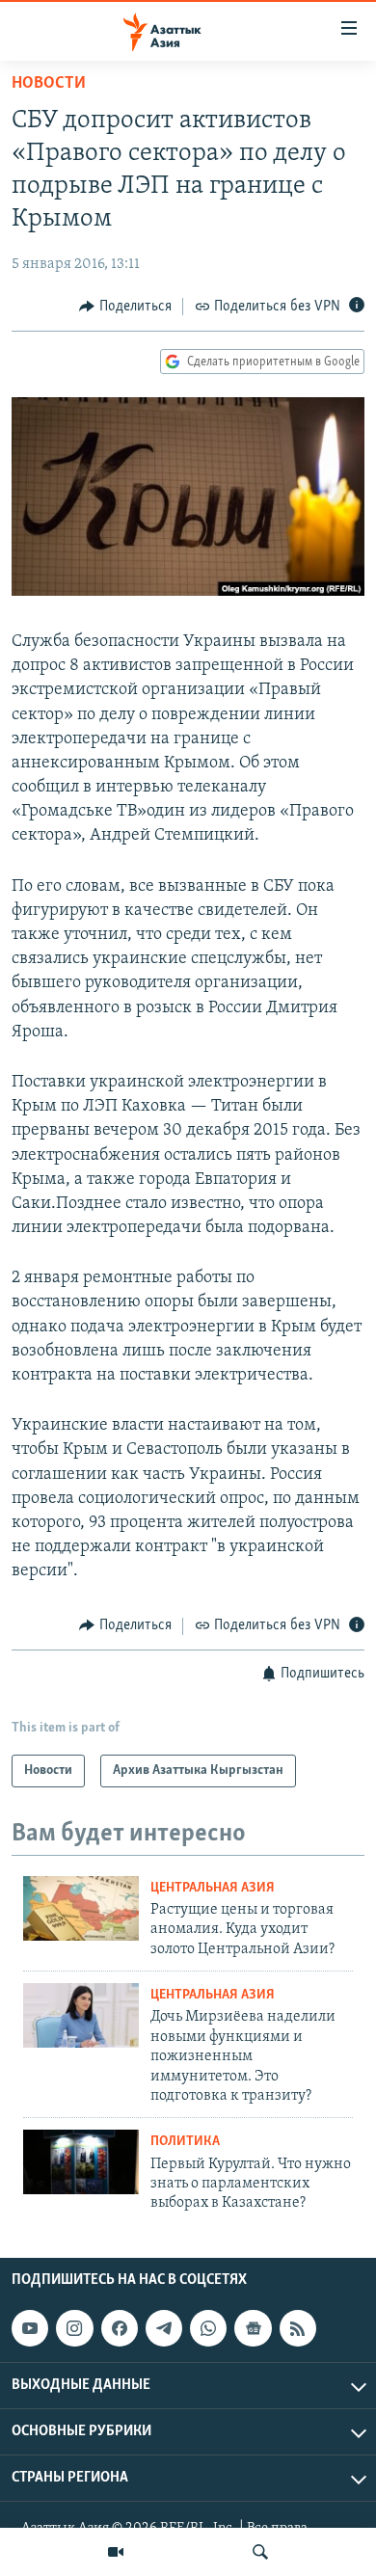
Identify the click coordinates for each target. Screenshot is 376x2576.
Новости (49, 84)
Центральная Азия (213, 1888)
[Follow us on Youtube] (30, 2328)
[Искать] (260, 2552)
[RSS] (298, 2328)
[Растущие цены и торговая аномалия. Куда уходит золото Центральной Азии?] (81, 1908)
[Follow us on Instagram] (74, 2328)
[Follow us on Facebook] (120, 2328)
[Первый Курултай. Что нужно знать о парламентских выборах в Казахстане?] (81, 2162)
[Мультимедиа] (116, 2552)
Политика (185, 2142)
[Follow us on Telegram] (164, 2328)
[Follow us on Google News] (253, 2328)
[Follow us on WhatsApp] (208, 2328)
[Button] (125, 307)
